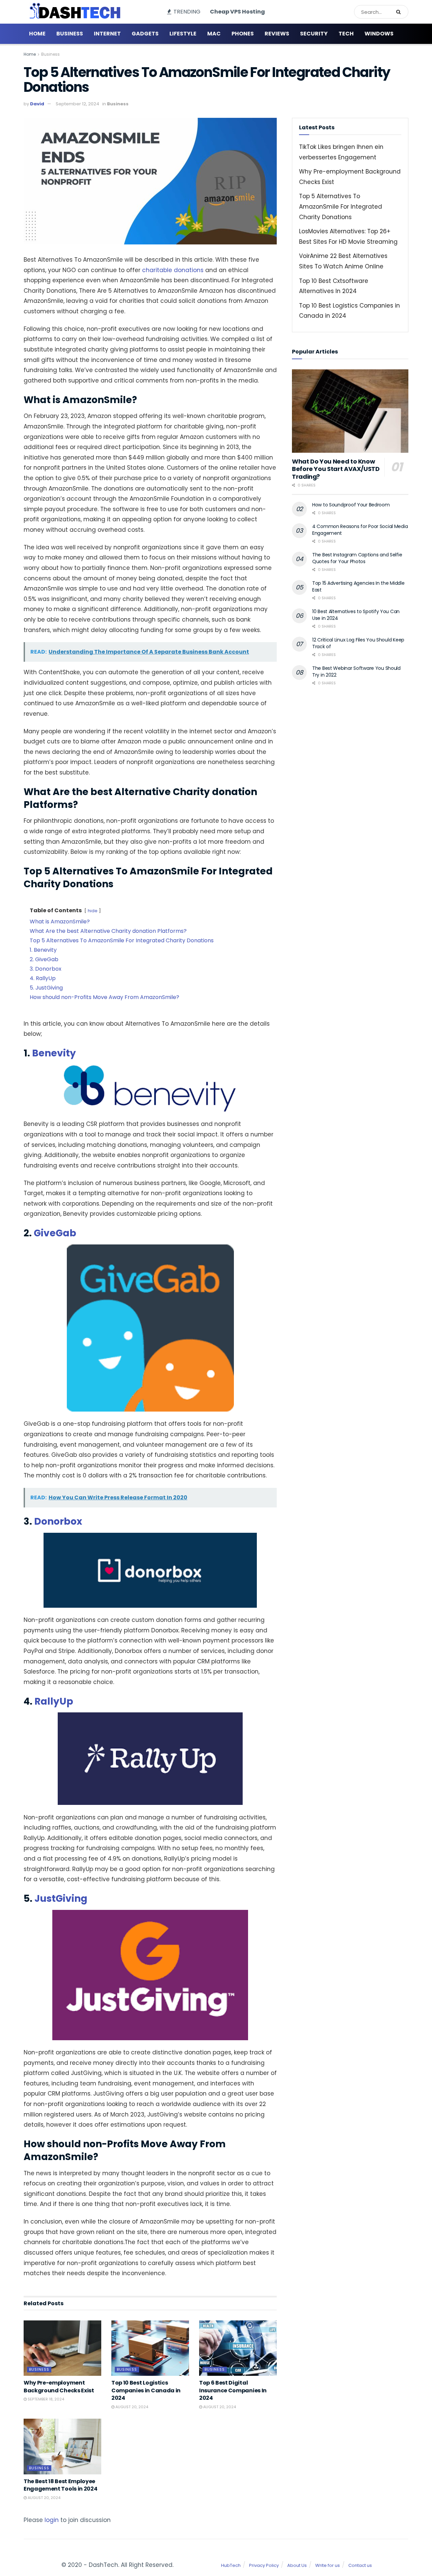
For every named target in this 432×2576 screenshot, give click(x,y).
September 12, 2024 (77, 104)
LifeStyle (183, 34)
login (52, 2520)
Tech (346, 34)
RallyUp (54, 1701)
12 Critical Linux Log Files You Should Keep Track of (358, 643)
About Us (297, 2565)
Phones (243, 34)
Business (70, 34)
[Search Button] (401, 12)
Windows (379, 34)
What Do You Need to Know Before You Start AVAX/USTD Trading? (336, 469)
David (37, 104)
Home (37, 34)
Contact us (360, 2565)
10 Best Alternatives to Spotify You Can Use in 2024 (356, 615)
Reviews (277, 34)
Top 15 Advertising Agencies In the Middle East (358, 586)
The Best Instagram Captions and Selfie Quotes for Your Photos (357, 558)
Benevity (54, 1053)
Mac (214, 34)
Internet (107, 34)
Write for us (328, 2565)
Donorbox (58, 1521)
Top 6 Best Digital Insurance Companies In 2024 (233, 2390)
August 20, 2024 (131, 2407)
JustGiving (61, 1899)
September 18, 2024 (45, 2399)
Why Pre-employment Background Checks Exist (59, 2386)
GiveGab (55, 1233)
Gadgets (145, 34)
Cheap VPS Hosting (237, 12)
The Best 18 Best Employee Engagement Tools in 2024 (60, 2485)
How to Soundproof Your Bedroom (351, 505)
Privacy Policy (264, 2565)
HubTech (231, 2565)
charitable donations (173, 270)
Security (314, 34)
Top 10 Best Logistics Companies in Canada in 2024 (146, 2390)
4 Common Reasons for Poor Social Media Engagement (360, 530)
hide (93, 911)
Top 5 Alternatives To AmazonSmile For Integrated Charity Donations (341, 206)
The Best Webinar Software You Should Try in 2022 (356, 672)
